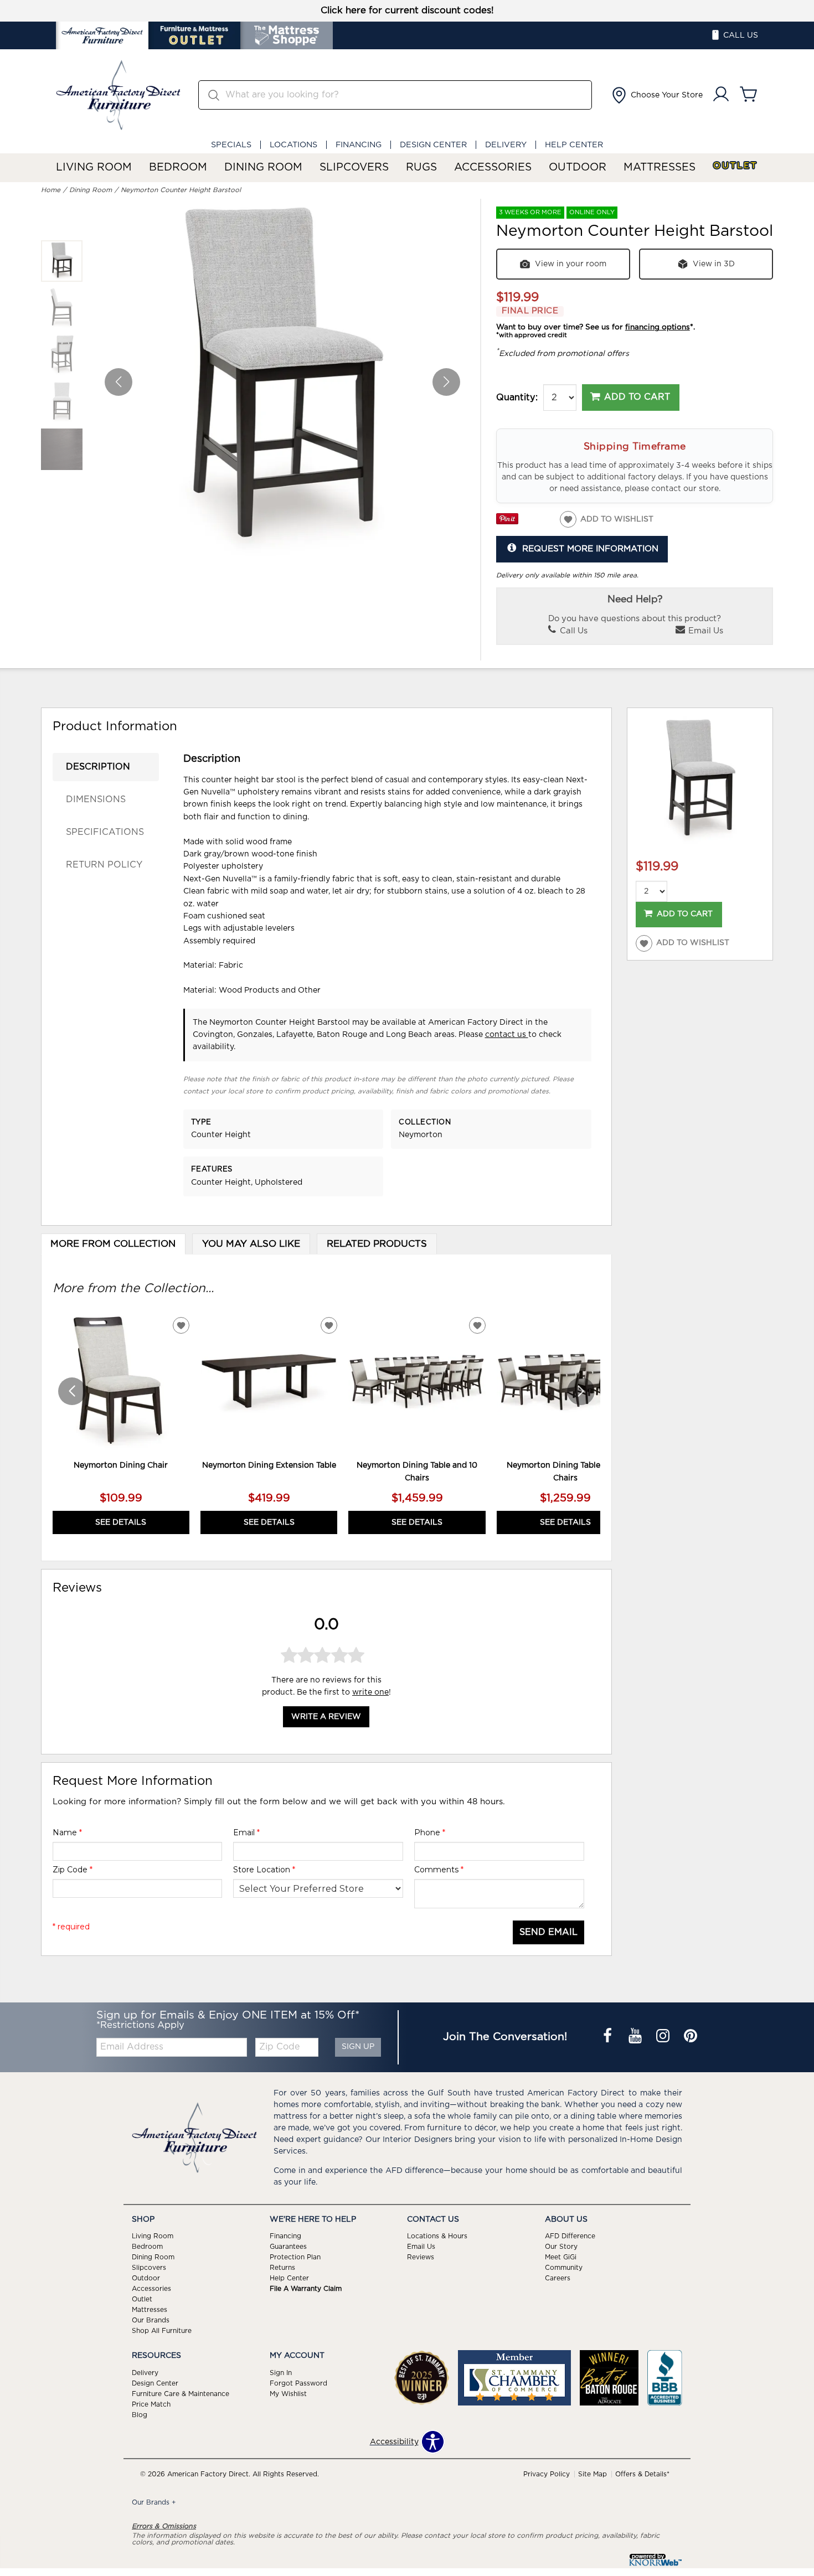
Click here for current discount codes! (407, 11)
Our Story (561, 2247)
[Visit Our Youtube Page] (636, 2037)
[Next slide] (581, 1391)
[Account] (721, 95)
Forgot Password (298, 2383)
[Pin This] (507, 522)
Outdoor (578, 167)
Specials (231, 145)
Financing (359, 145)
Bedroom (178, 167)
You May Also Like (251, 1244)
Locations (293, 145)
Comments (439, 1870)
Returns (282, 2268)
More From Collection (113, 1244)
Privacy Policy (547, 2474)
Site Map (593, 2474)
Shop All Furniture (162, 2331)
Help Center (574, 145)
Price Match (151, 2404)
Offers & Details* (642, 2474)
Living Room (94, 167)
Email (246, 1832)
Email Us (705, 631)
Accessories (493, 167)
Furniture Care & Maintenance (181, 2394)
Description (98, 767)
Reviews (421, 2257)
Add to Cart (637, 397)
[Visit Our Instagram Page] (664, 2037)
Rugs (421, 167)
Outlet (735, 166)
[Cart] (749, 95)
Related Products (377, 1244)
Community (564, 2268)
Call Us (573, 631)
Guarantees (288, 2247)
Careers (558, 2278)
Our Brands (151, 2320)
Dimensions (96, 799)
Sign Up (358, 2047)
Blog (140, 2415)
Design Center (433, 145)
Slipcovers (354, 167)
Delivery (506, 145)
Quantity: (517, 398)
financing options (658, 327)
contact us (507, 1035)
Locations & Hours (437, 2236)
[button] (656, 95)
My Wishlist (288, 2394)
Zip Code (73, 1870)
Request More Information (590, 549)
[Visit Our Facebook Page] (609, 2037)
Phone (430, 1832)
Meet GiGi (561, 2257)
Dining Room (263, 167)
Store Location (264, 1870)
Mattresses (660, 167)
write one (370, 1692)
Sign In (281, 2373)
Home (51, 190)
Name (67, 1832)
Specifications (105, 832)
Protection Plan (295, 2257)
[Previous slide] (72, 1391)
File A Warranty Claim (306, 2289)
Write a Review (326, 1717)
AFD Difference (570, 2236)
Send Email (548, 1932)
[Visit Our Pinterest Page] (691, 2037)
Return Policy (104, 865)
